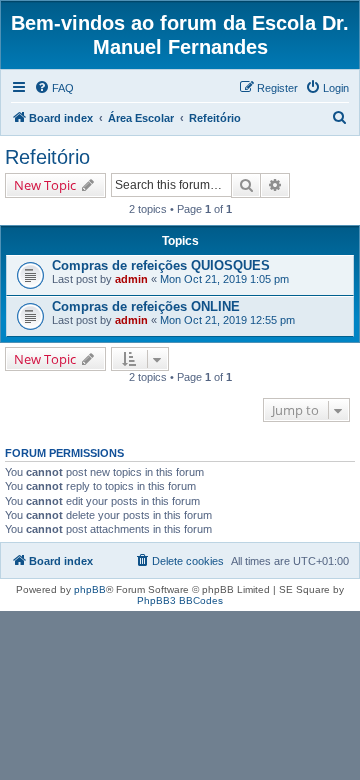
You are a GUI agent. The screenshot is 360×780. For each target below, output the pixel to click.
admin (131, 279)
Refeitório (47, 157)
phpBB (90, 589)
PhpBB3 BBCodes (180, 600)
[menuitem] (54, 88)
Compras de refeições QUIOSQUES (161, 265)
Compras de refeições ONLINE (146, 306)
